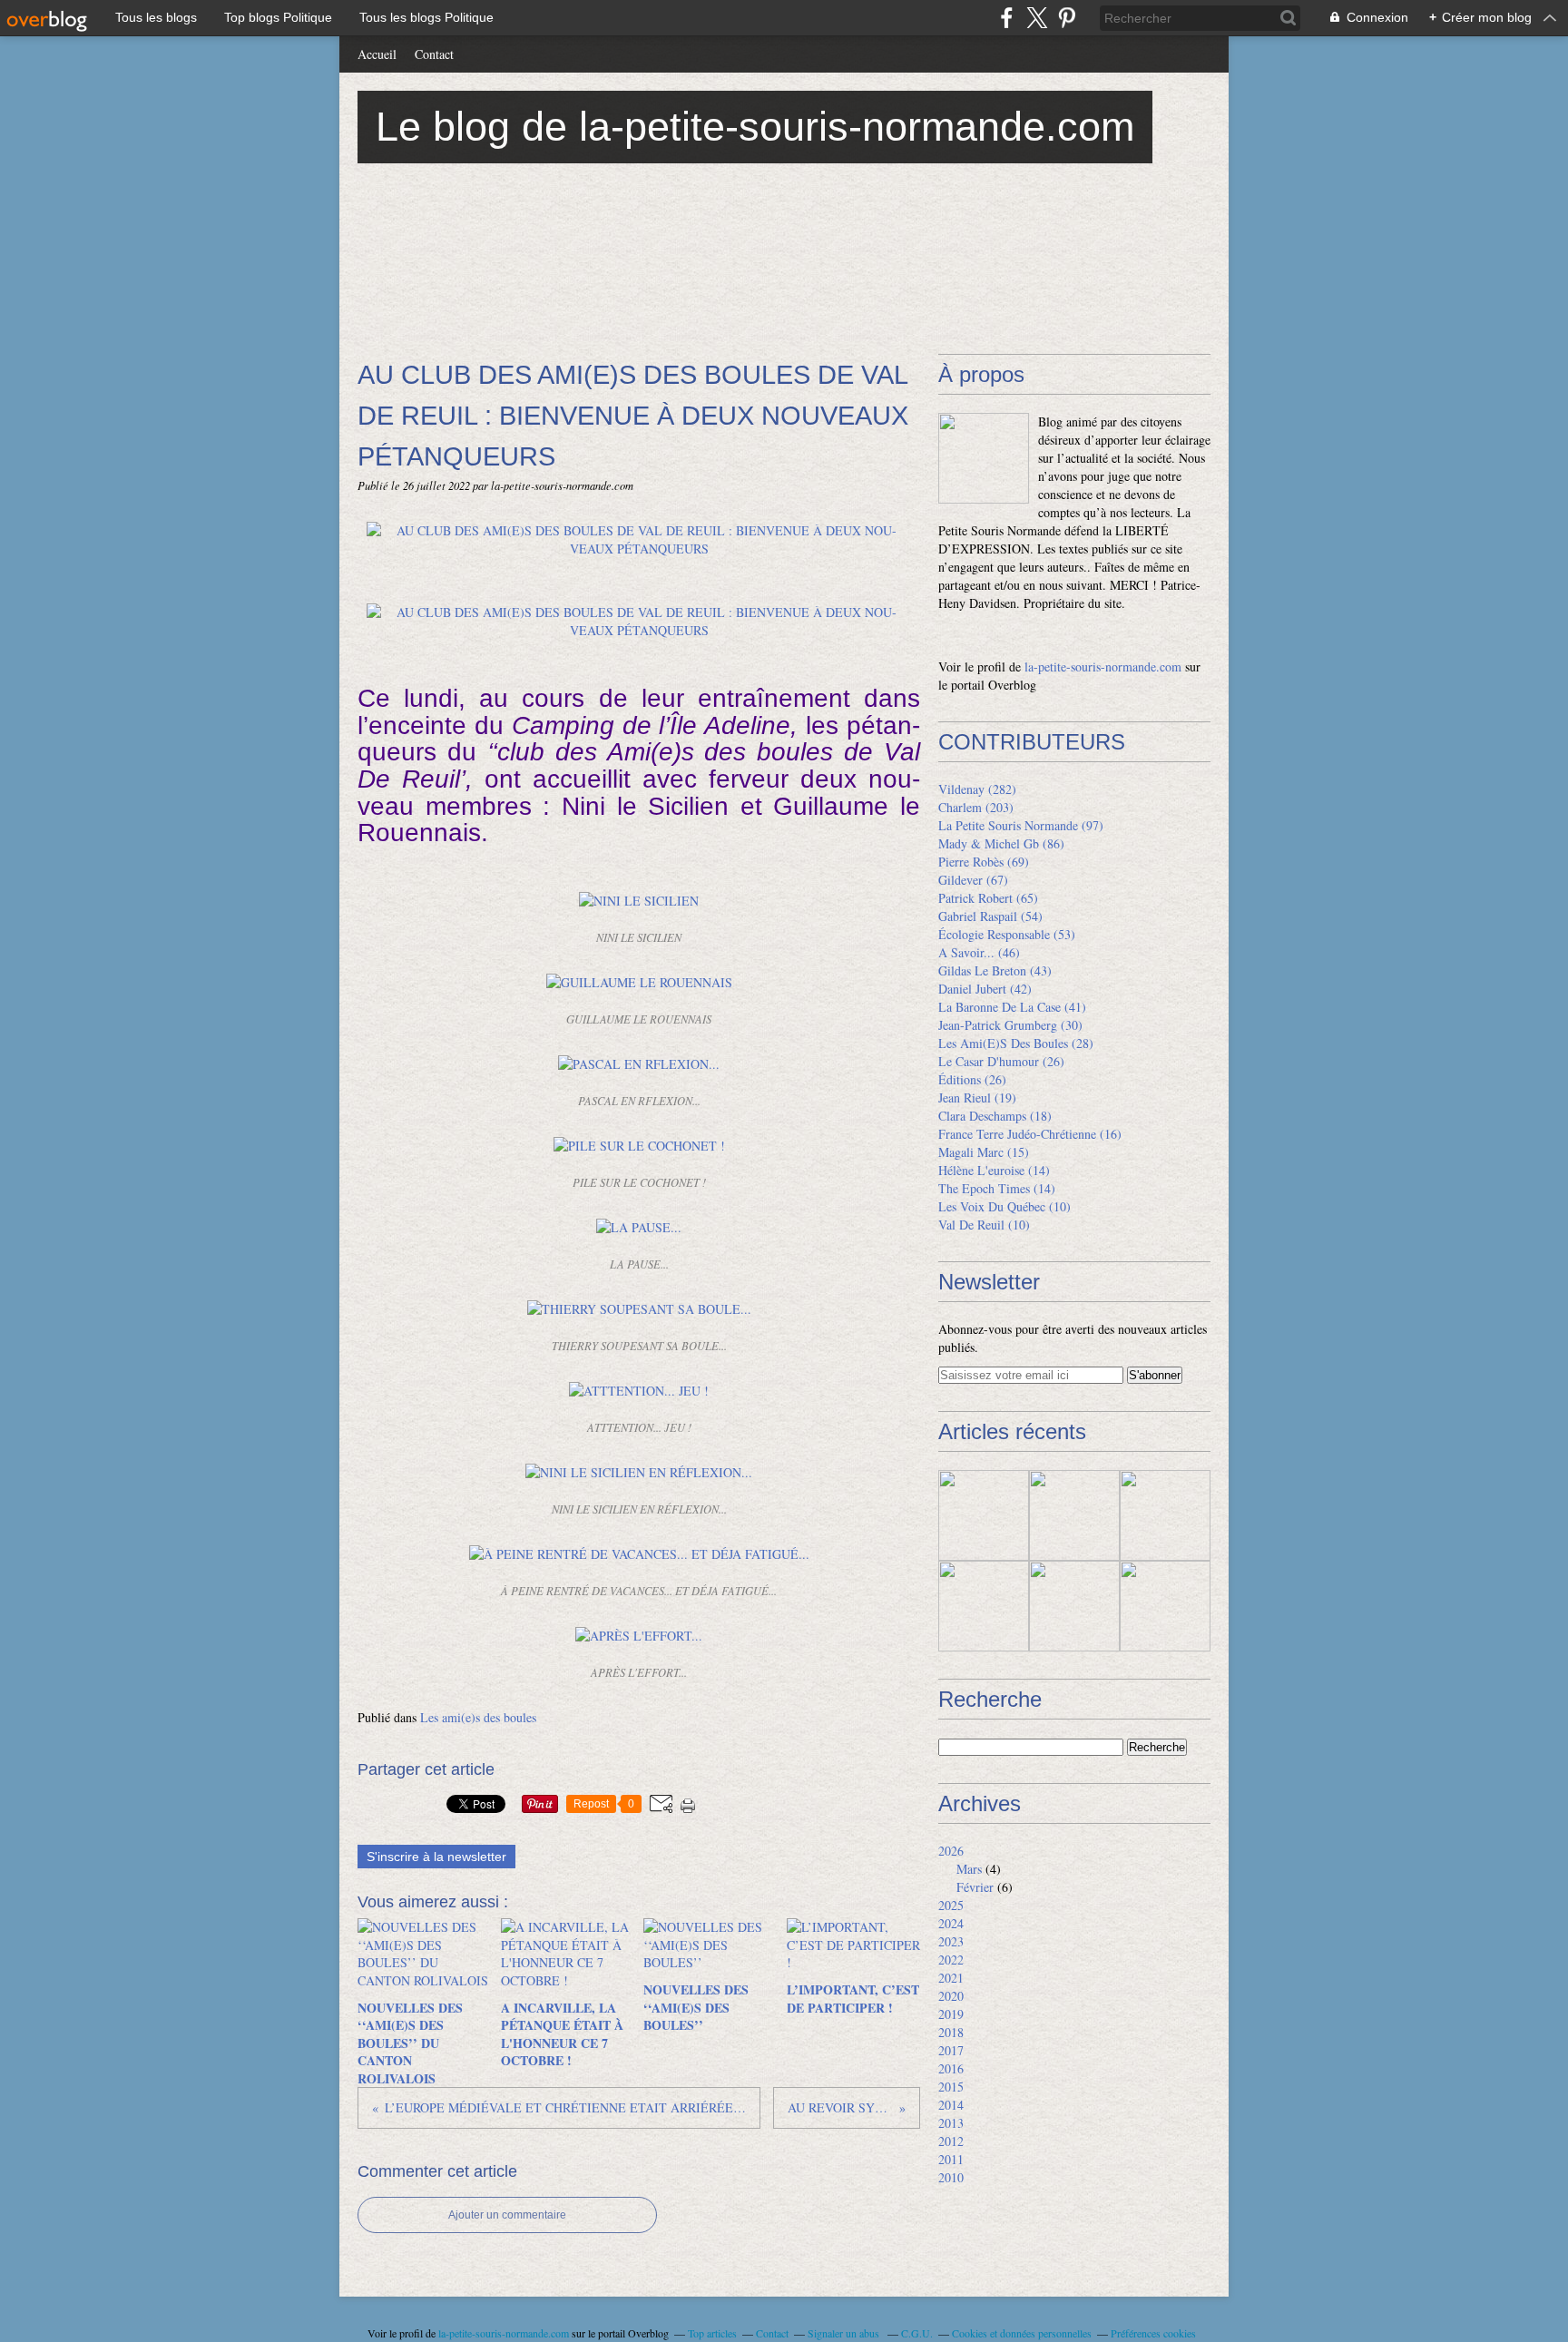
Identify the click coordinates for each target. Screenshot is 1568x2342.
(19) (977, 1098)
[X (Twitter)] (1037, 18)
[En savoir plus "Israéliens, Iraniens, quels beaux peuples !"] (984, 1606)
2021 (951, 1978)
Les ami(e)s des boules (478, 1717)
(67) (973, 880)
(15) (984, 1152)
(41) (1012, 1007)
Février (975, 1887)
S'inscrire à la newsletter (436, 1857)
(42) (985, 989)
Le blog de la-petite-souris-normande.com (755, 127)
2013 (951, 2123)
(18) (995, 1116)
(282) (977, 789)
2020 (951, 1996)
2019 (951, 2014)
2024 (951, 1923)
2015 (951, 2087)
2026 (951, 1851)
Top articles (712, 2333)
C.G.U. (917, 2333)
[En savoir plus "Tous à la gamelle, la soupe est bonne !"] (1074, 1515)
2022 (951, 1960)
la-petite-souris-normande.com (1103, 666)
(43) (995, 970)
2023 (951, 1941)
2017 (951, 2050)
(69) (984, 862)
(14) (994, 1170)
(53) (1007, 934)
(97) (1021, 825)
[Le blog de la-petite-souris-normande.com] (984, 458)
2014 (951, 2105)
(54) (990, 916)
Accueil (377, 54)
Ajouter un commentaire (507, 2215)
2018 (951, 2032)
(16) (1030, 1134)
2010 (951, 2177)
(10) (1004, 1206)
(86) (1001, 843)
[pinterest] (1067, 18)
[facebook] (1007, 18)
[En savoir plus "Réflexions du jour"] (1165, 1515)
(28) (1016, 1043)
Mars (969, 1869)
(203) (976, 807)
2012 (951, 2141)
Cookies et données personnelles (1022, 2333)
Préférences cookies (1153, 2333)
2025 (951, 1905)
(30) (1010, 1025)
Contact (434, 54)
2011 (951, 2159)
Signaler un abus (845, 2333)
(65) (988, 898)
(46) (979, 952)
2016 (951, 2068)
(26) (1001, 1061)
